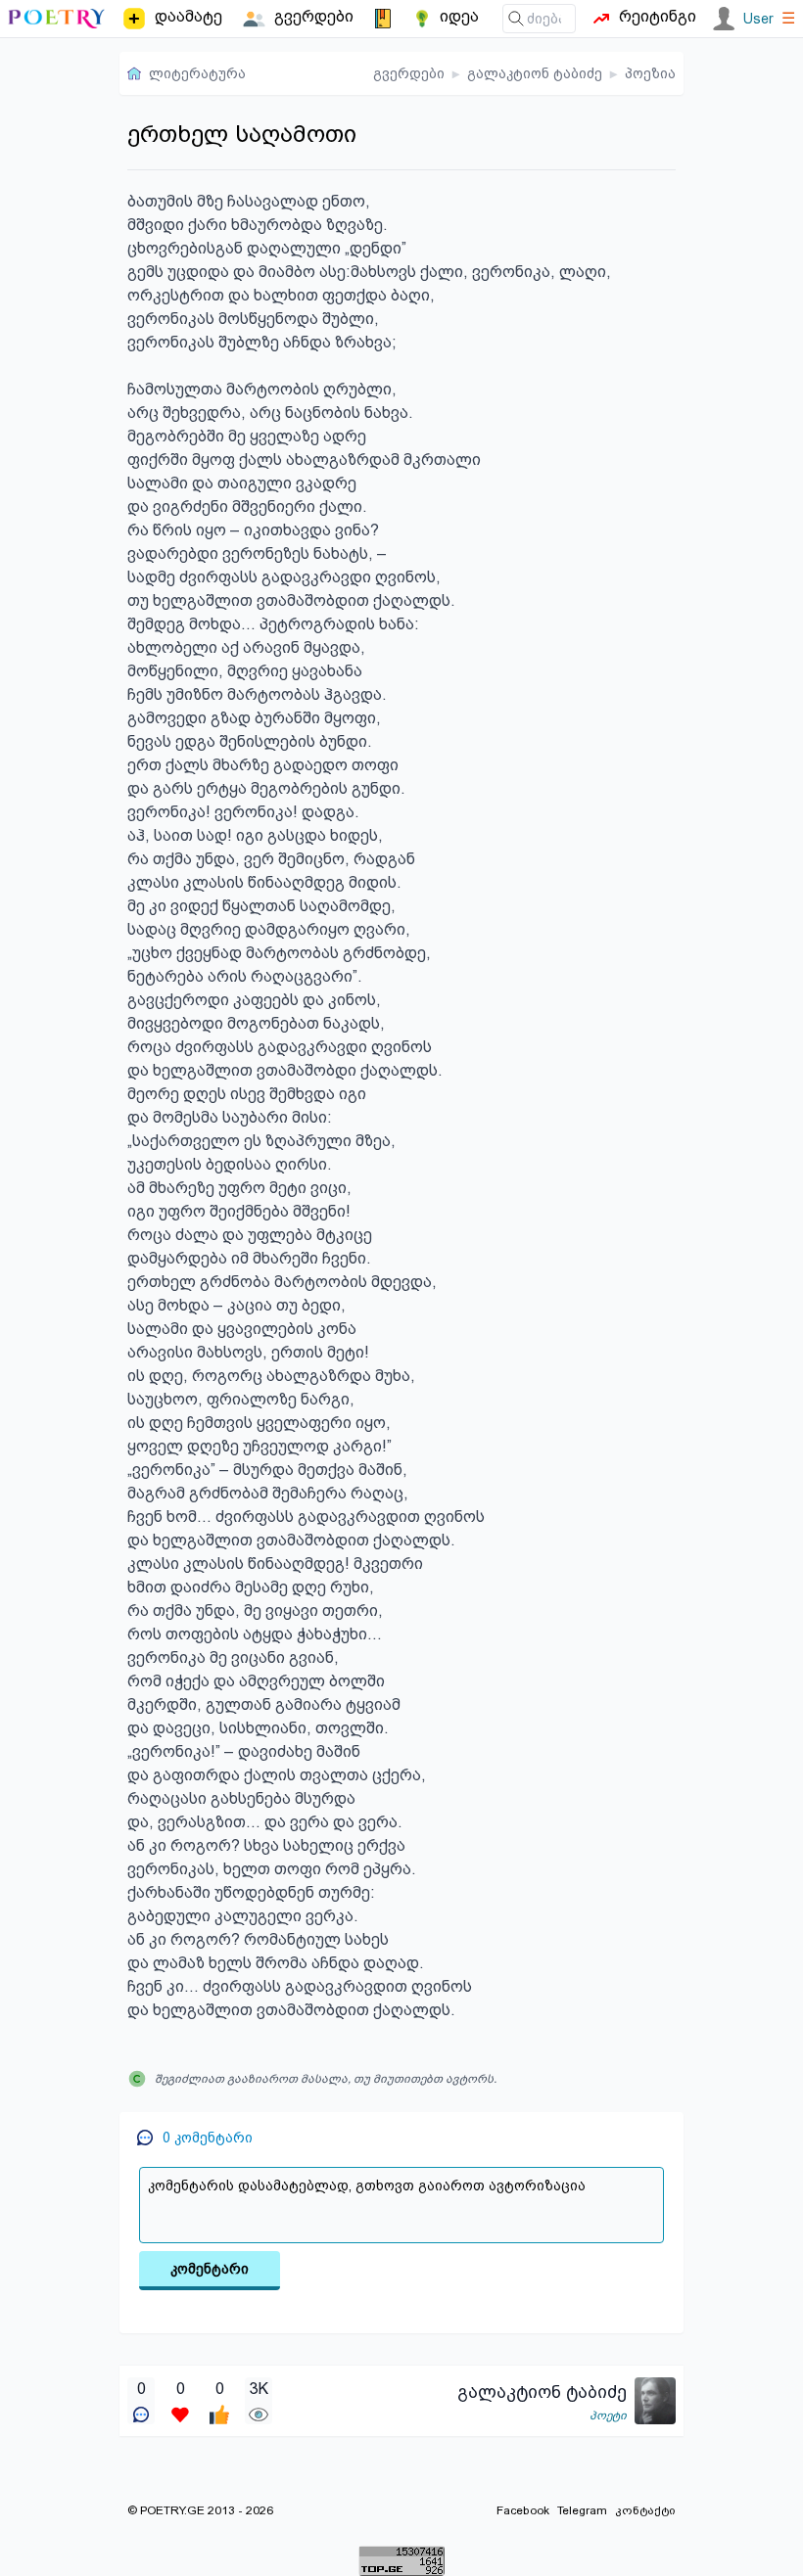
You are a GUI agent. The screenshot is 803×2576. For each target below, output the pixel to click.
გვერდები (409, 73)
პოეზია (650, 73)
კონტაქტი (645, 2510)
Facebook (523, 2510)
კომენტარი (210, 2269)
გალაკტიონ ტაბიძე (535, 73)
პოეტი (608, 2415)
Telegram (582, 2510)
